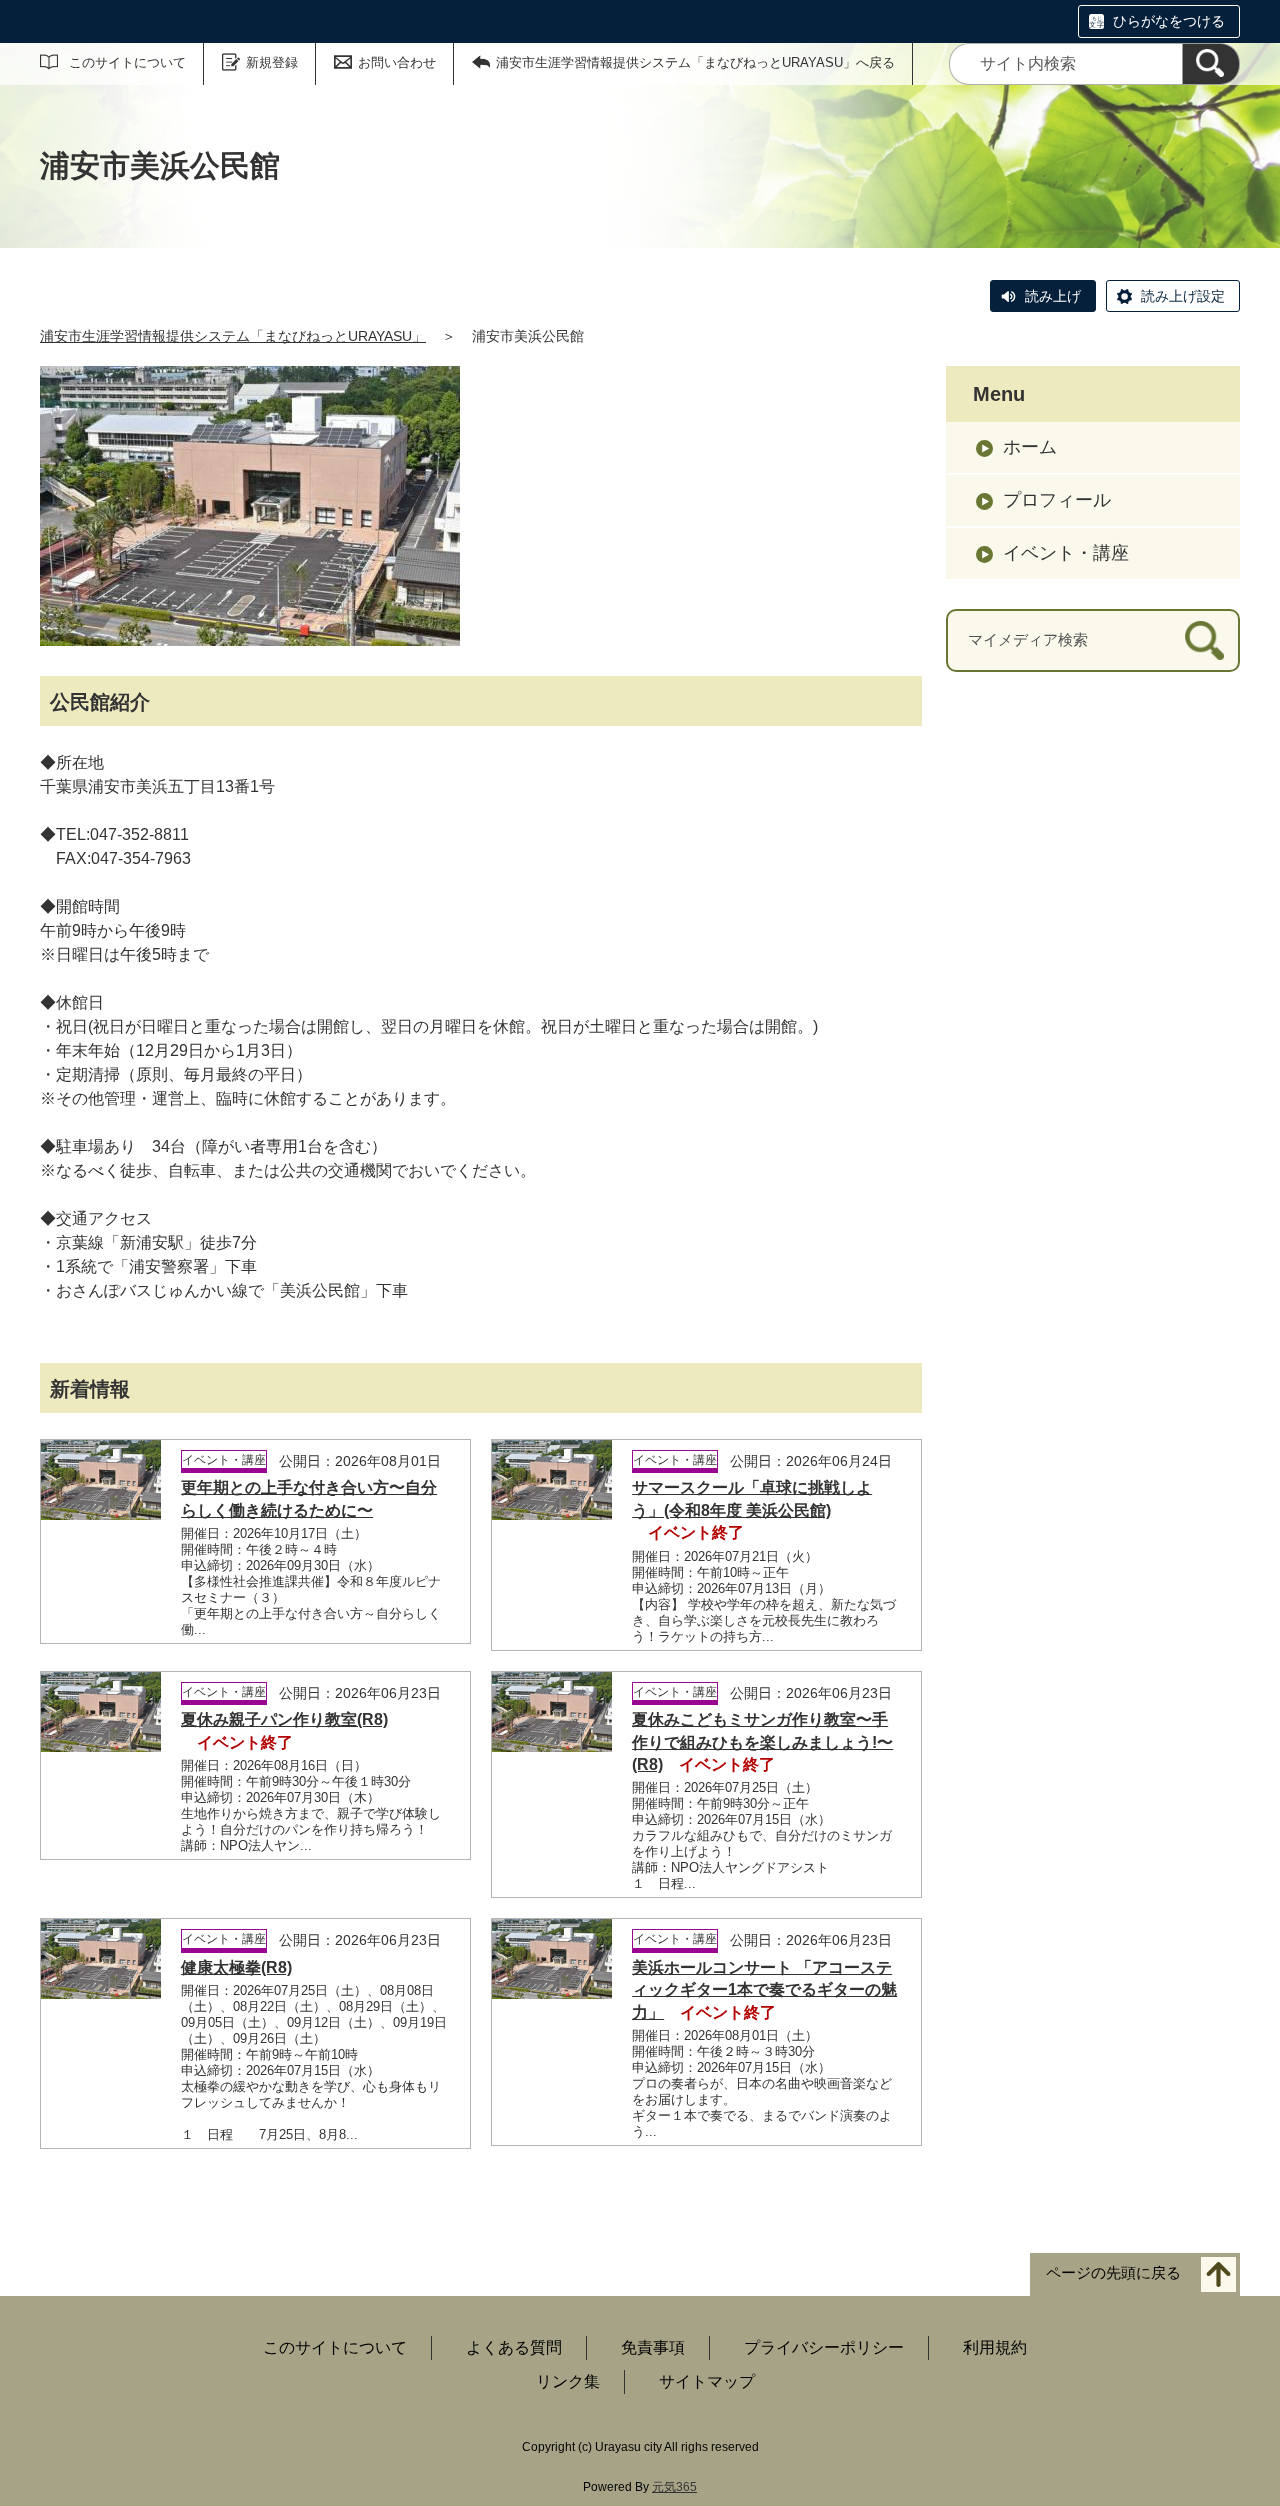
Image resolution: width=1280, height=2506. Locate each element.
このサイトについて (127, 62)
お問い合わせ (397, 62)
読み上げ (1053, 296)
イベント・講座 (1066, 553)
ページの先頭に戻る (1113, 2273)
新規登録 (272, 62)
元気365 (674, 2487)
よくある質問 (514, 2347)
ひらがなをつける (1169, 21)
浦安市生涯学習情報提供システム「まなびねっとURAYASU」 (233, 336)
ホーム (1030, 447)
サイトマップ (707, 2381)
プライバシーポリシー (824, 2347)
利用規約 (995, 2347)
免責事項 (653, 2347)
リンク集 (568, 2381)
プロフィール (1057, 500)
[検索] (1211, 64)
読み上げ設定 (1183, 296)
